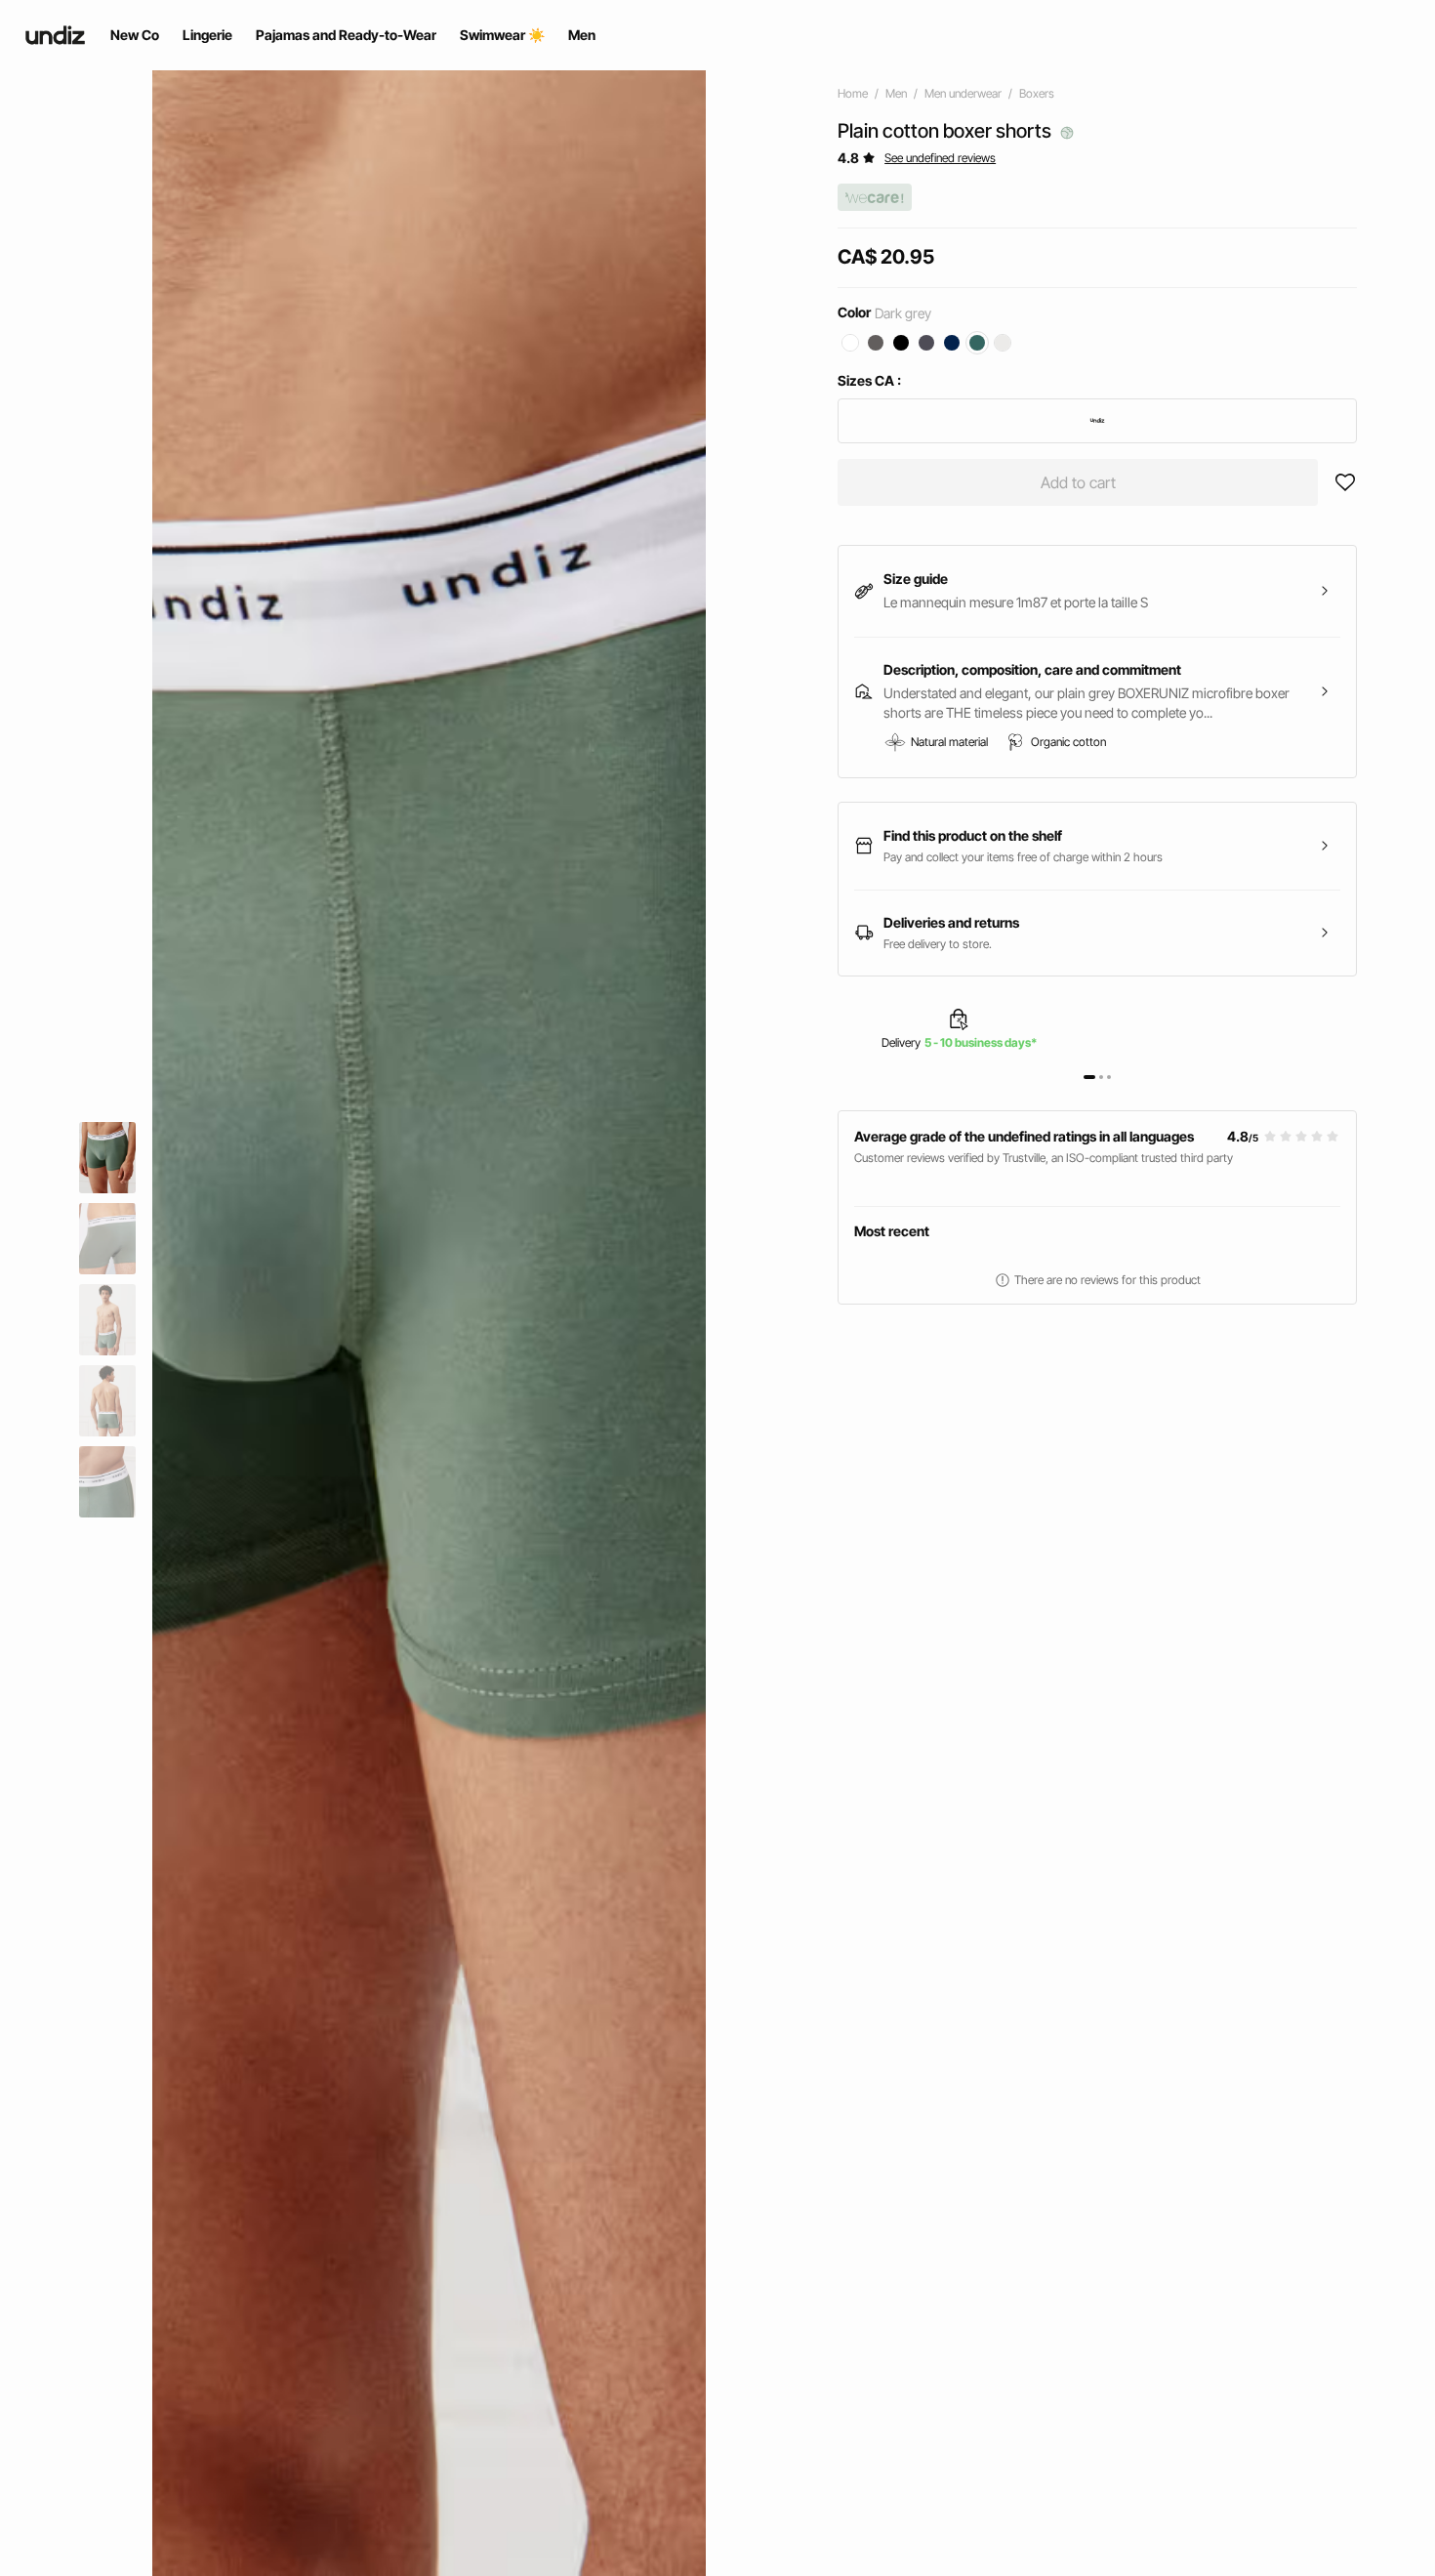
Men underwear (963, 93)
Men (896, 93)
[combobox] (1097, 421)
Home (853, 93)
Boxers (1037, 93)
